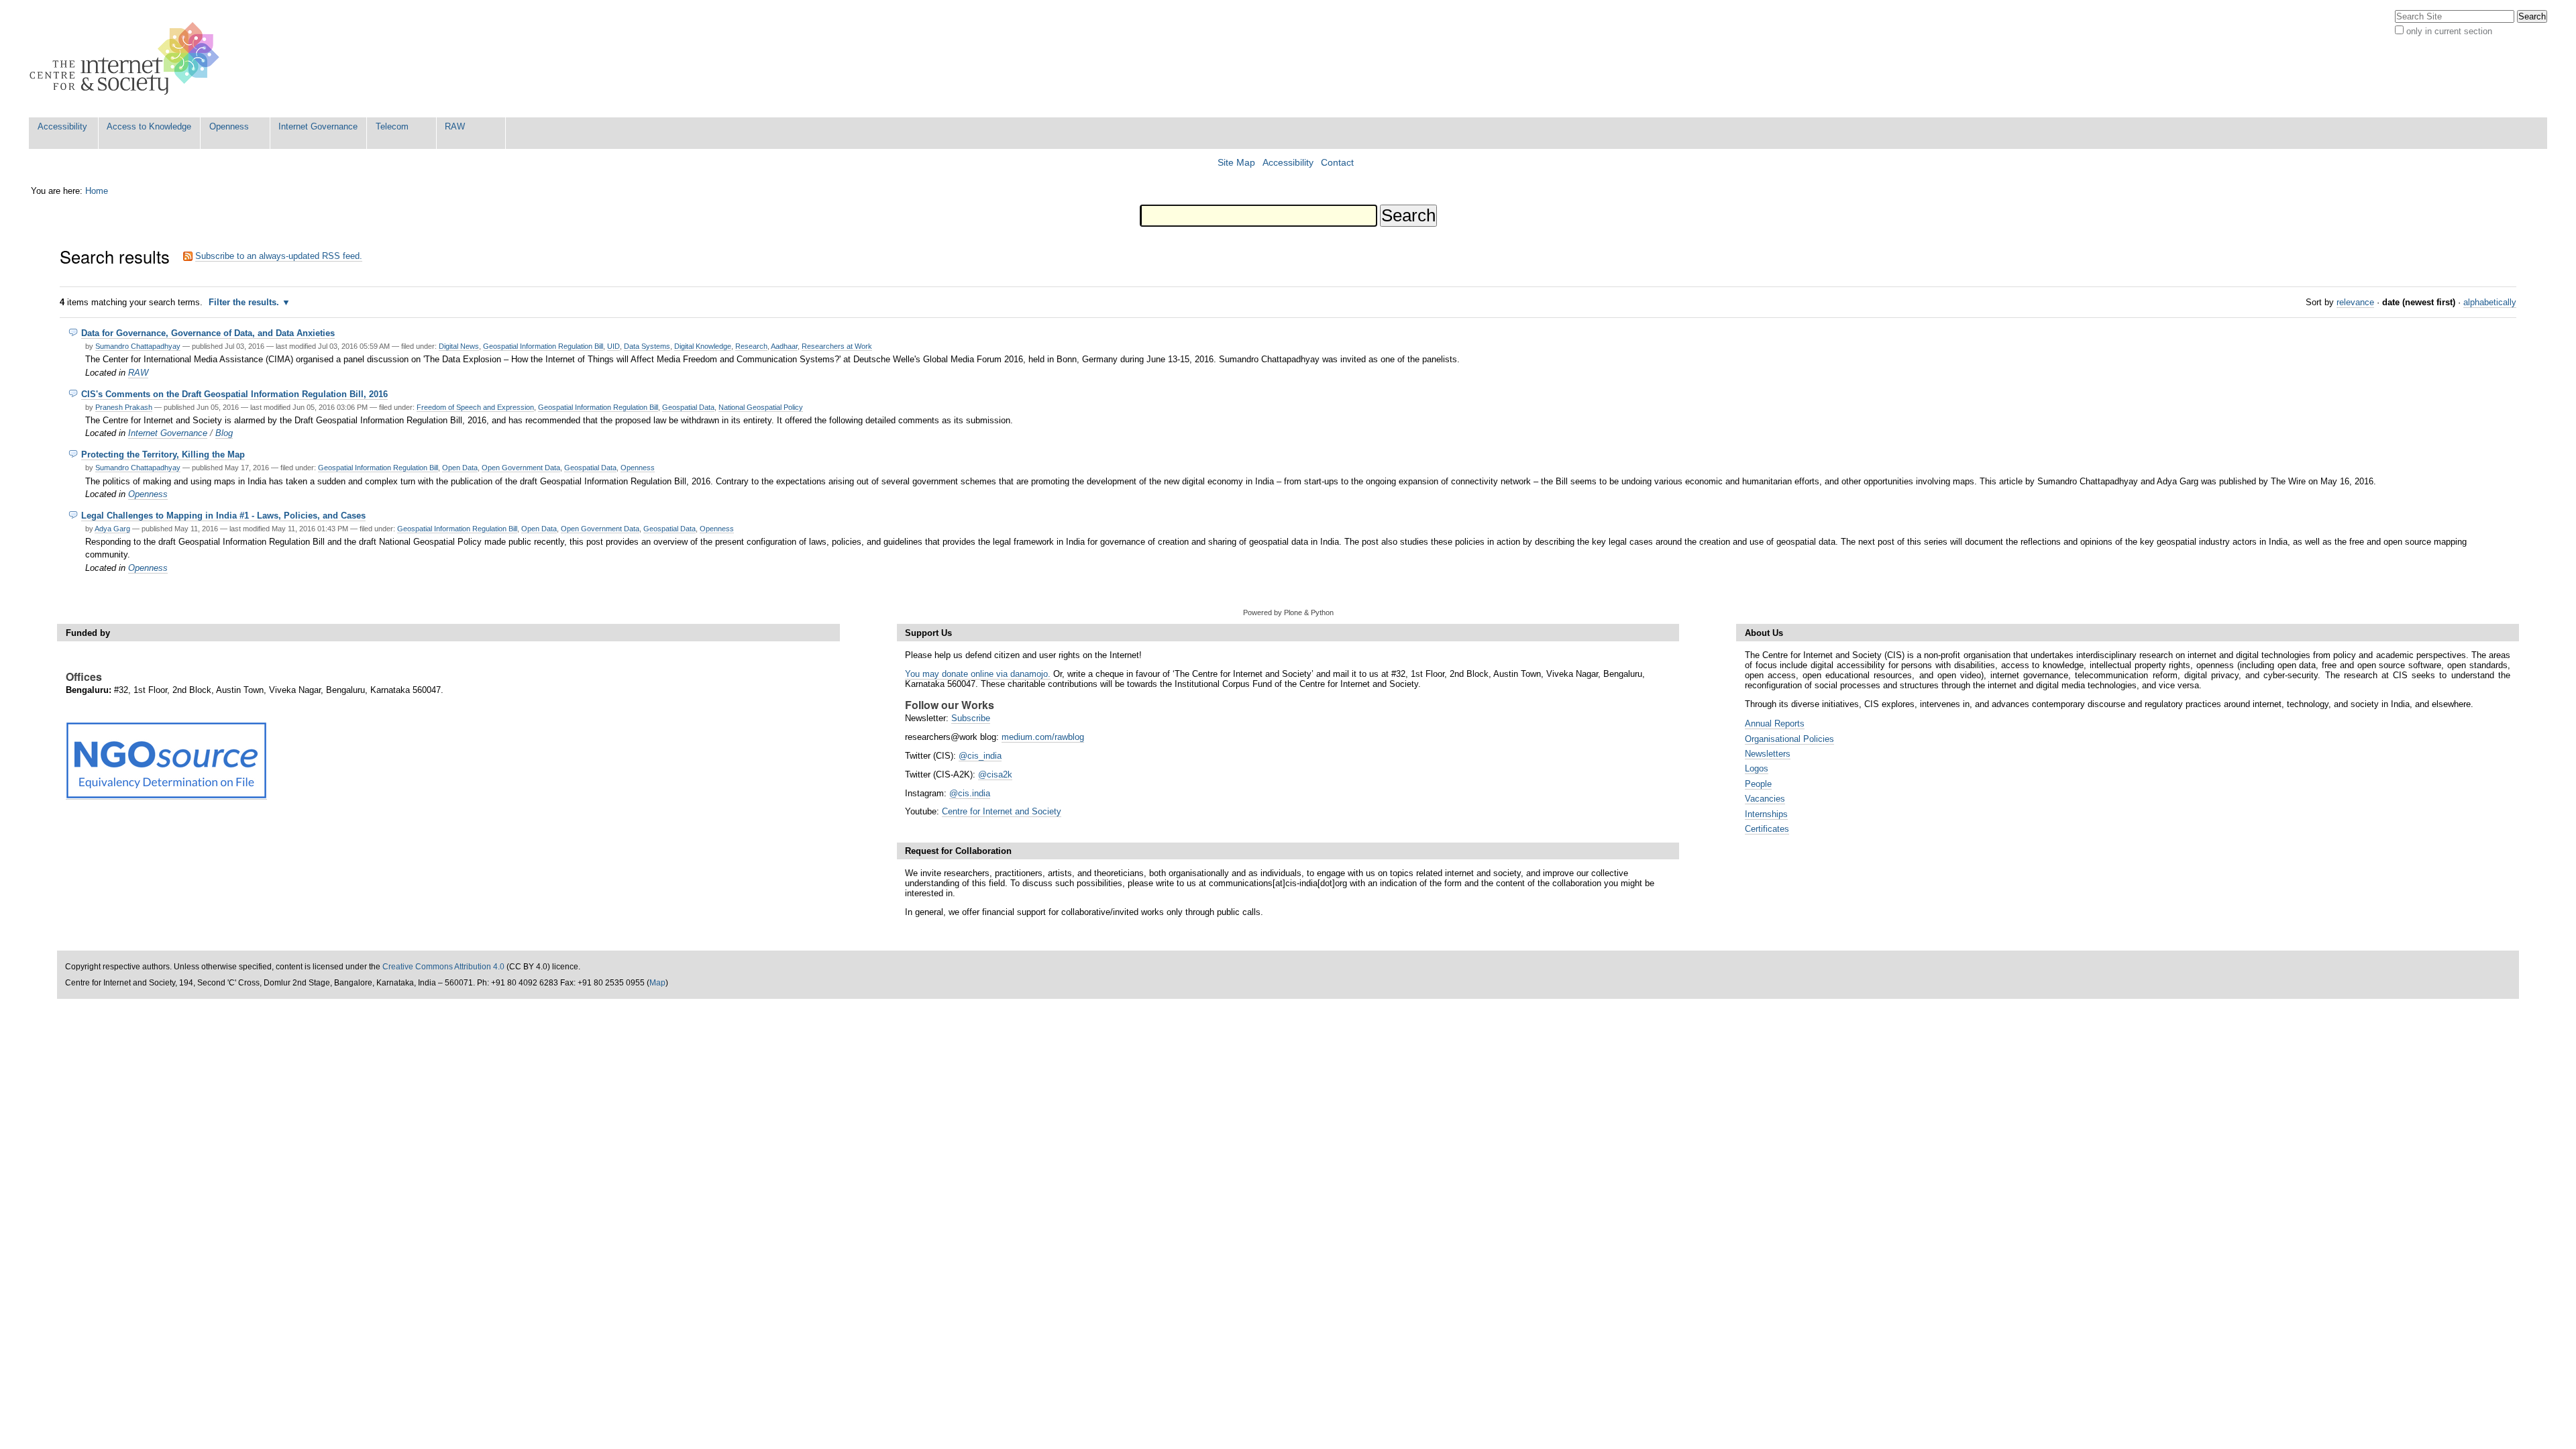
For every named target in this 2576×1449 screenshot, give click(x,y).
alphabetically (2490, 302)
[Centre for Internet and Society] (128, 59)
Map (657, 983)
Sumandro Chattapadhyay (138, 346)
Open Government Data (521, 468)
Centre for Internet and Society (1002, 811)
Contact (1337, 163)
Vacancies (1765, 799)
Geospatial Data (688, 407)
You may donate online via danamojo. (978, 674)
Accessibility (62, 126)
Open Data (460, 468)
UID (613, 346)
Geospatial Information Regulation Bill (543, 346)
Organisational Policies (1789, 739)
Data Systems (647, 346)
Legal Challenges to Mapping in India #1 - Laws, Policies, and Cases (223, 516)
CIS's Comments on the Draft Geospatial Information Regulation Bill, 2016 (234, 394)
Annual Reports (1775, 723)
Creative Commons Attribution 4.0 (443, 967)
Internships (1766, 814)
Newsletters (1768, 754)
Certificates (1767, 829)
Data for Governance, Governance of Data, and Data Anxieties (208, 333)
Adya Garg (112, 529)
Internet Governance (318, 126)
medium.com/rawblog (1043, 737)
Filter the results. (245, 302)
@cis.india (970, 793)
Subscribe (971, 718)
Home (97, 191)
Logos (1757, 768)
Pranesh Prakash (124, 407)
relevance (2355, 302)
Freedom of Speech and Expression (475, 407)
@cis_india (980, 756)
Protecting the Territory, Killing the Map (163, 454)
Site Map (1236, 163)
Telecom (392, 126)
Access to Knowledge (149, 126)
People (1758, 784)
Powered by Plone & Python (1288, 612)
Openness (229, 126)
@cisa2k (995, 774)
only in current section (2449, 31)
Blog (224, 433)
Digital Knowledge (703, 346)
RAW (455, 126)
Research (751, 346)
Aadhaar (784, 346)
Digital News (459, 346)
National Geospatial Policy (761, 407)
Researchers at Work (837, 346)
